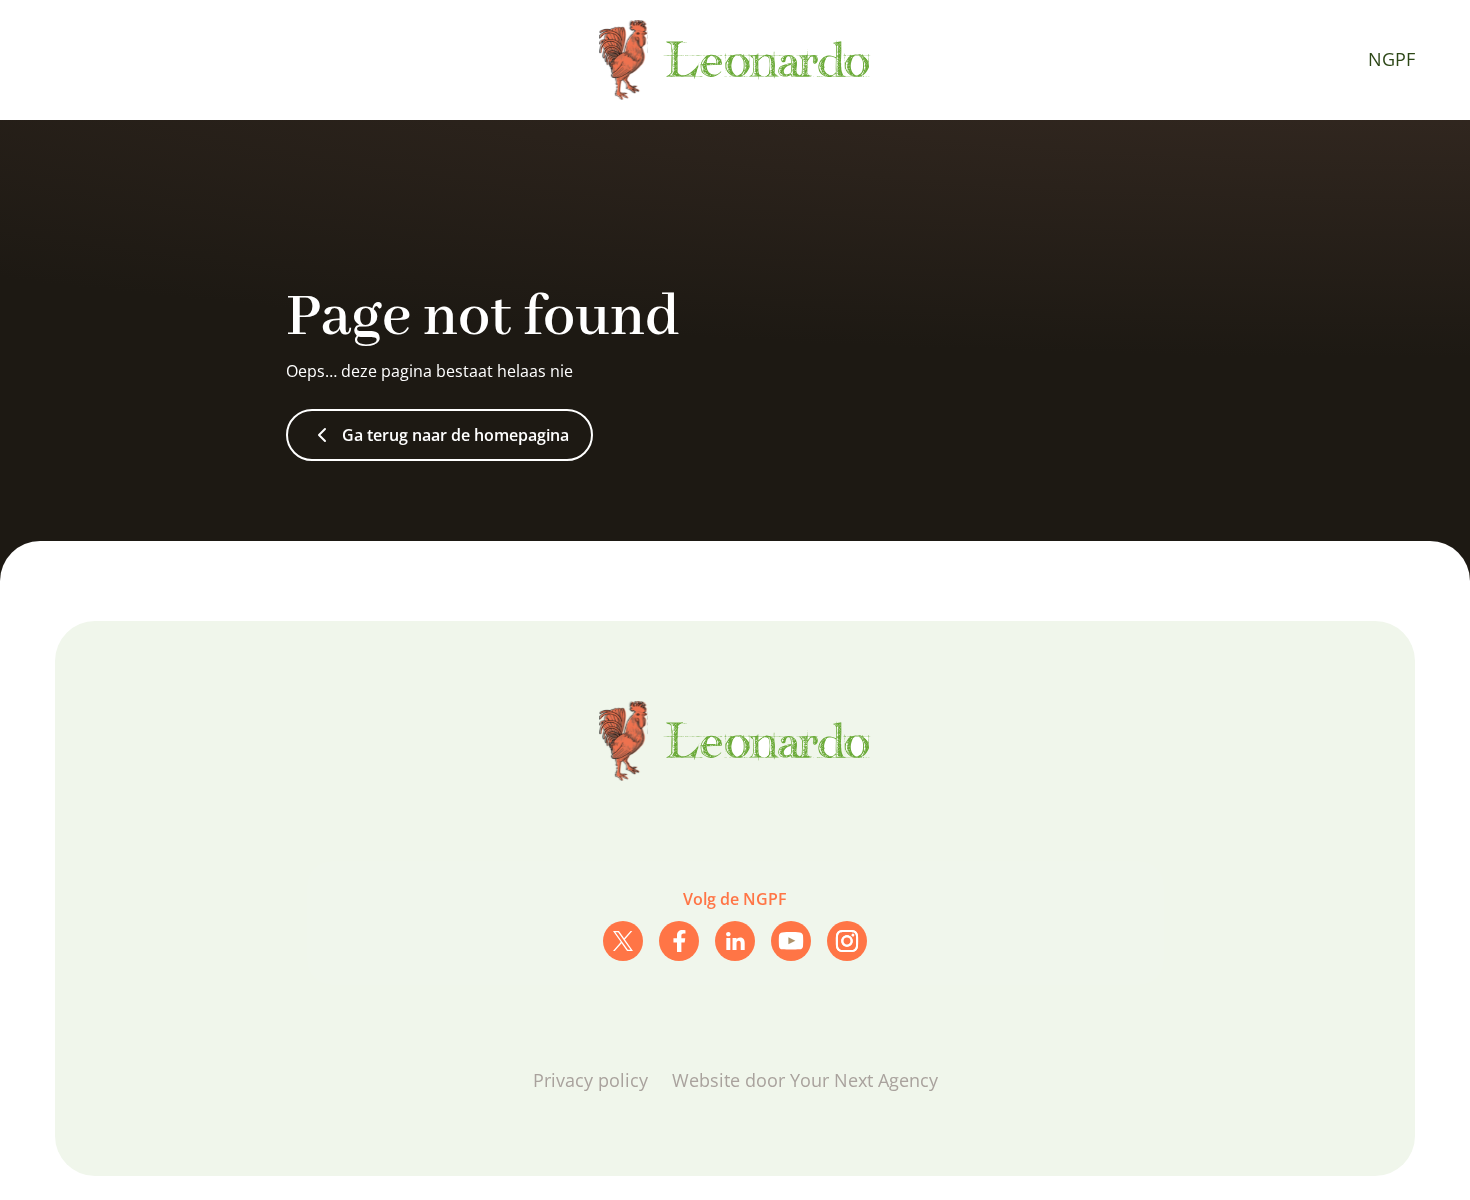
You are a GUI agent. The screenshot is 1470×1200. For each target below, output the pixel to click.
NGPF (1391, 59)
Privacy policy (590, 1080)
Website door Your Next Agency (805, 1080)
